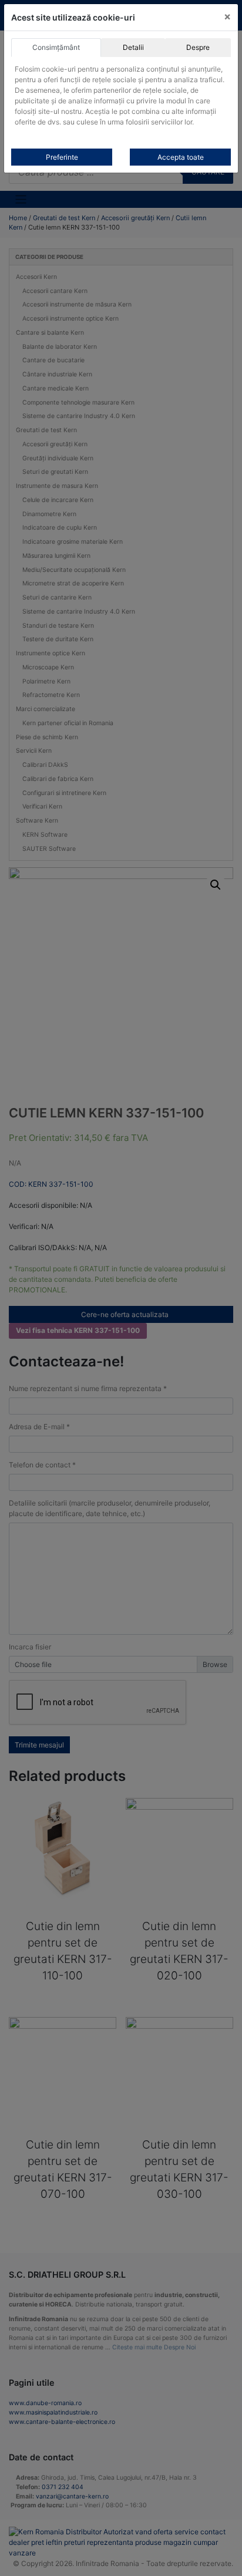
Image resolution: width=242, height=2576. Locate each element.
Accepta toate (181, 157)
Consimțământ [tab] (56, 47)
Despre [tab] (198, 47)
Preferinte (62, 157)
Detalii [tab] (133, 47)
